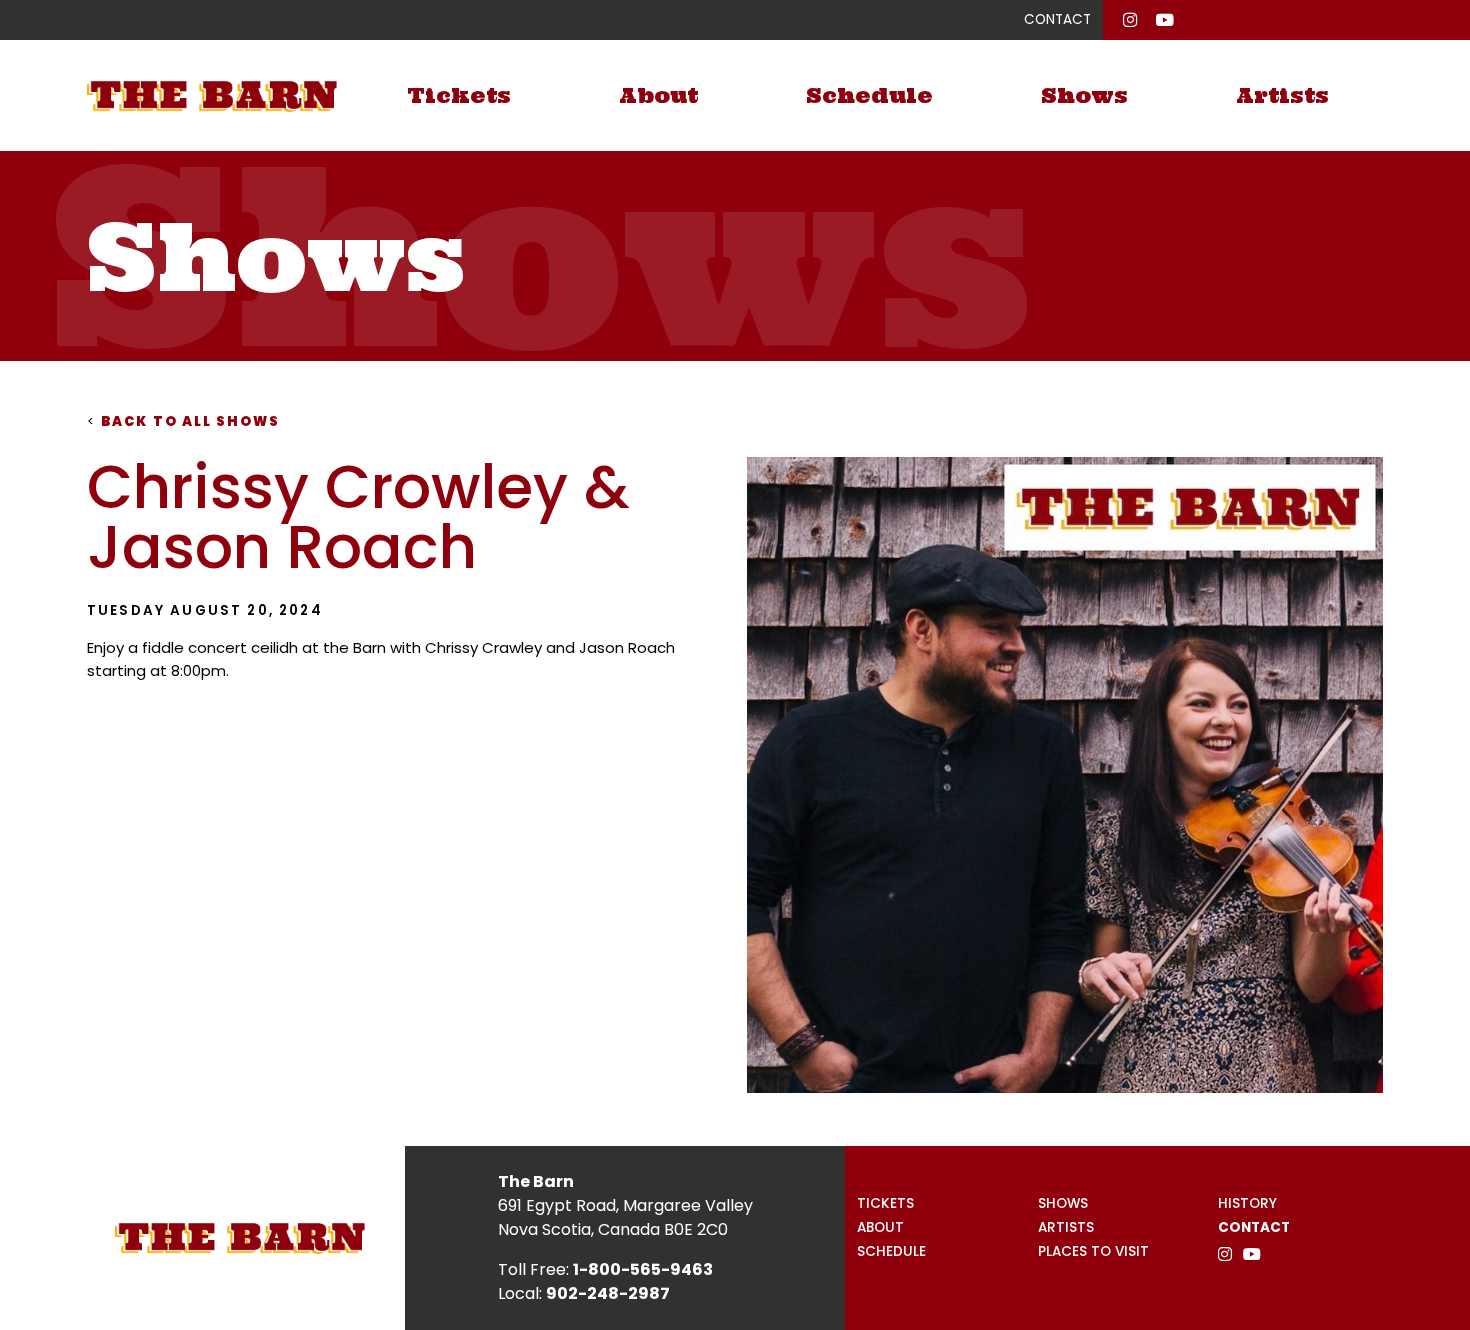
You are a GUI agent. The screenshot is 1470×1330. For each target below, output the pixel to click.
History (1247, 1203)
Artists (1282, 95)
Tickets (459, 95)
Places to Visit (1093, 1251)
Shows (1084, 95)
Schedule (869, 95)
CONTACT (1057, 19)
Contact (1254, 1227)
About (658, 95)
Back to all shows (184, 421)
